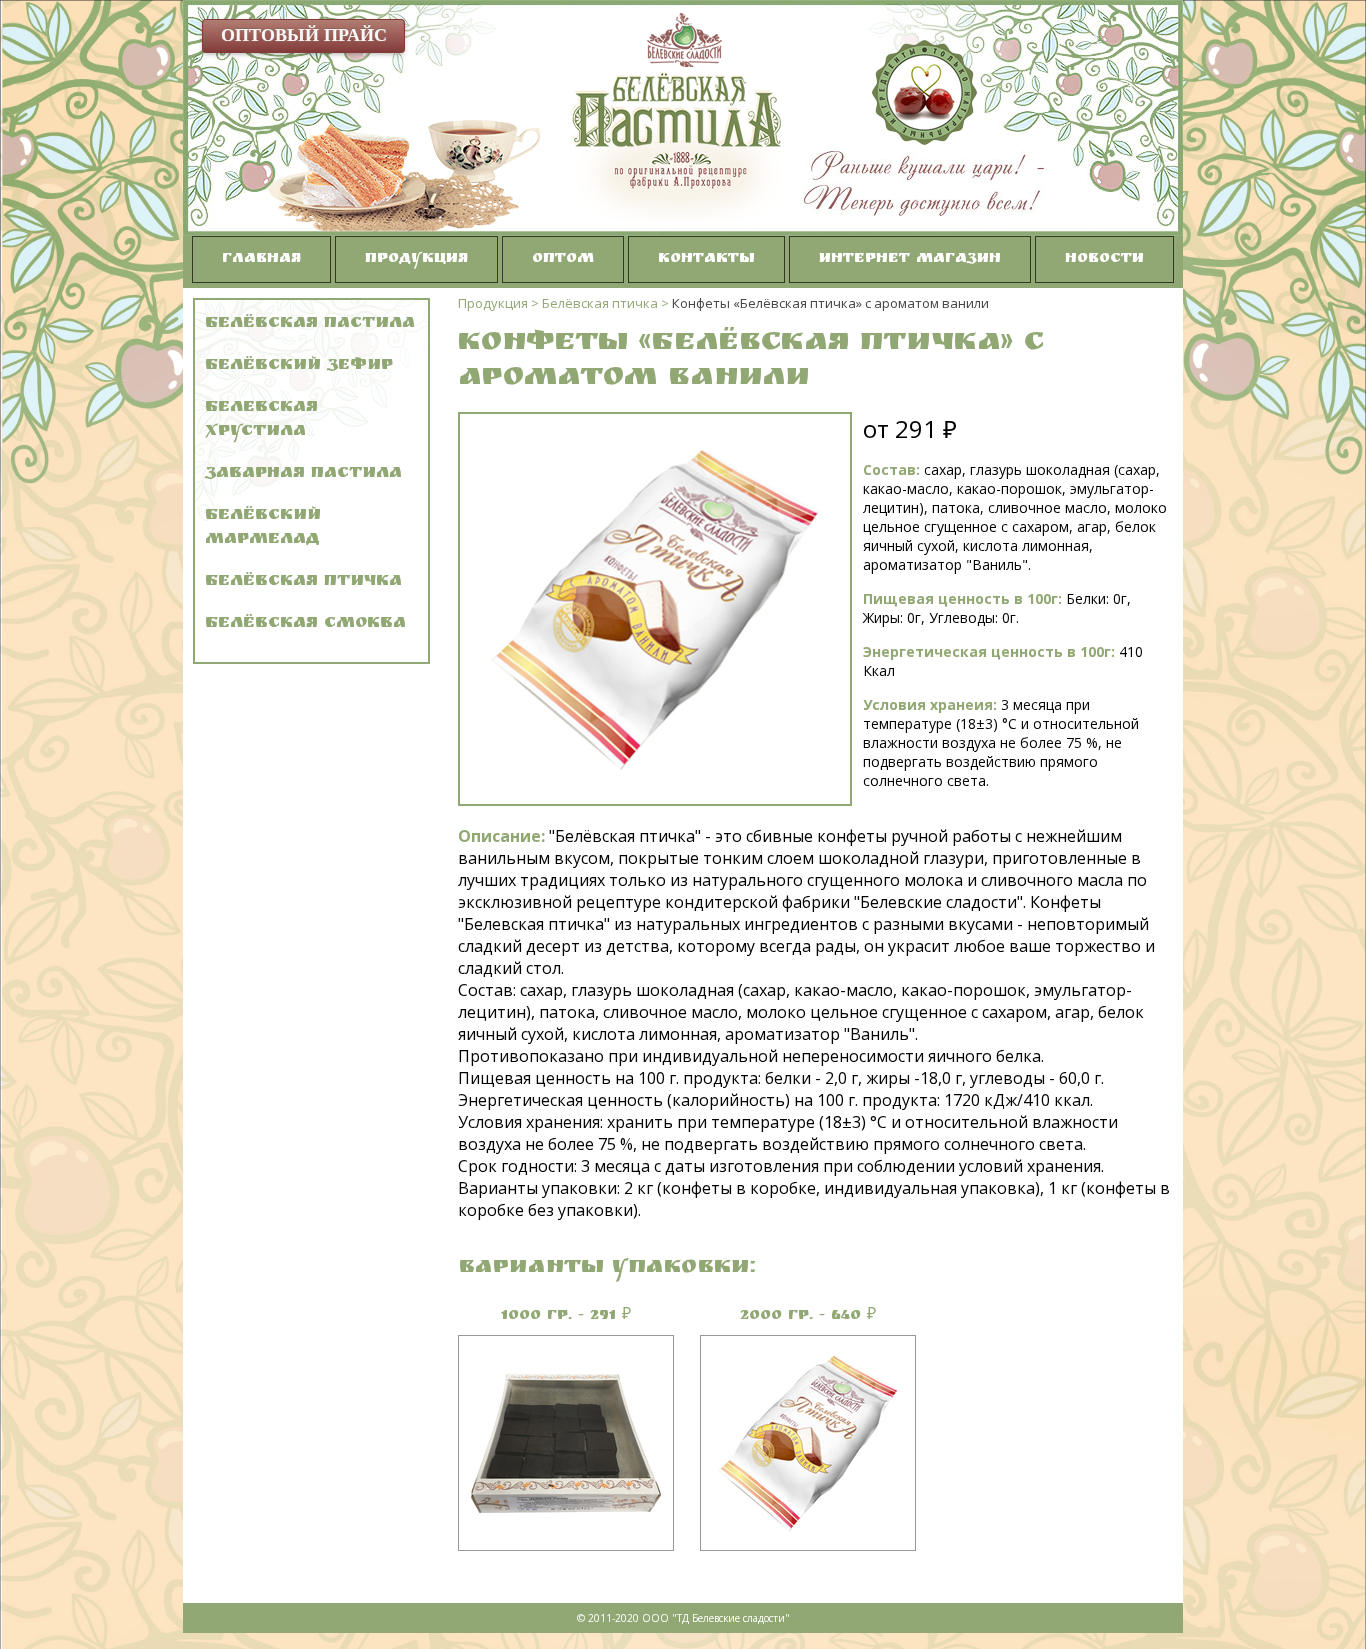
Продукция (416, 259)
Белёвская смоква (305, 624)
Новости (1104, 259)
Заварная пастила (303, 474)
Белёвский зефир (299, 366)
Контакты (706, 259)
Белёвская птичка (303, 582)
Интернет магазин (910, 259)
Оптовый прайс (304, 35)
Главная (261, 259)
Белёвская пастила (310, 324)
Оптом (563, 259)
